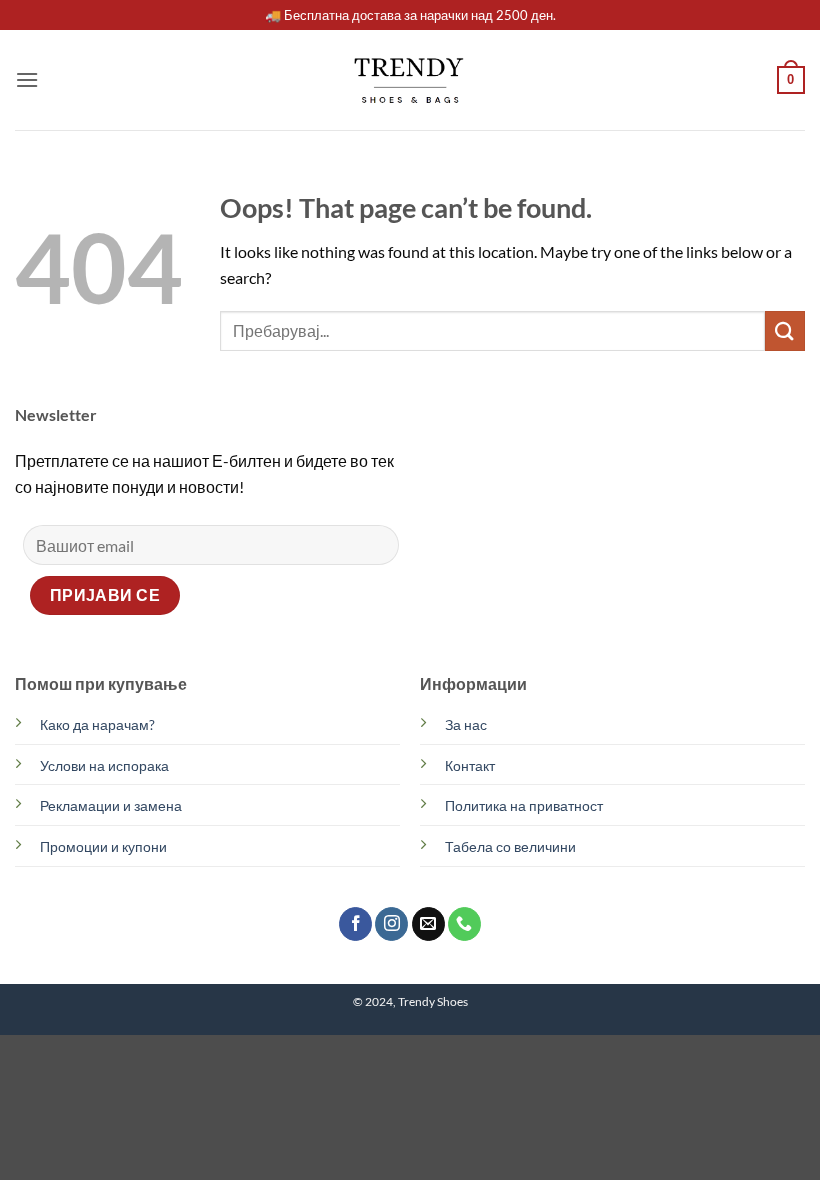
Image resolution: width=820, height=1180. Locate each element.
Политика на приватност (524, 805)
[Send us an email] (428, 924)
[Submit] (785, 330)
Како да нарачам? (97, 724)
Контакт (470, 765)
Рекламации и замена (111, 805)
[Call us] (464, 924)
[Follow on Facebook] (355, 924)
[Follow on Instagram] (391, 924)
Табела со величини (510, 846)
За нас (466, 724)
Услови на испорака (104, 765)
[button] (27, 79)
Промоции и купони (103, 846)
